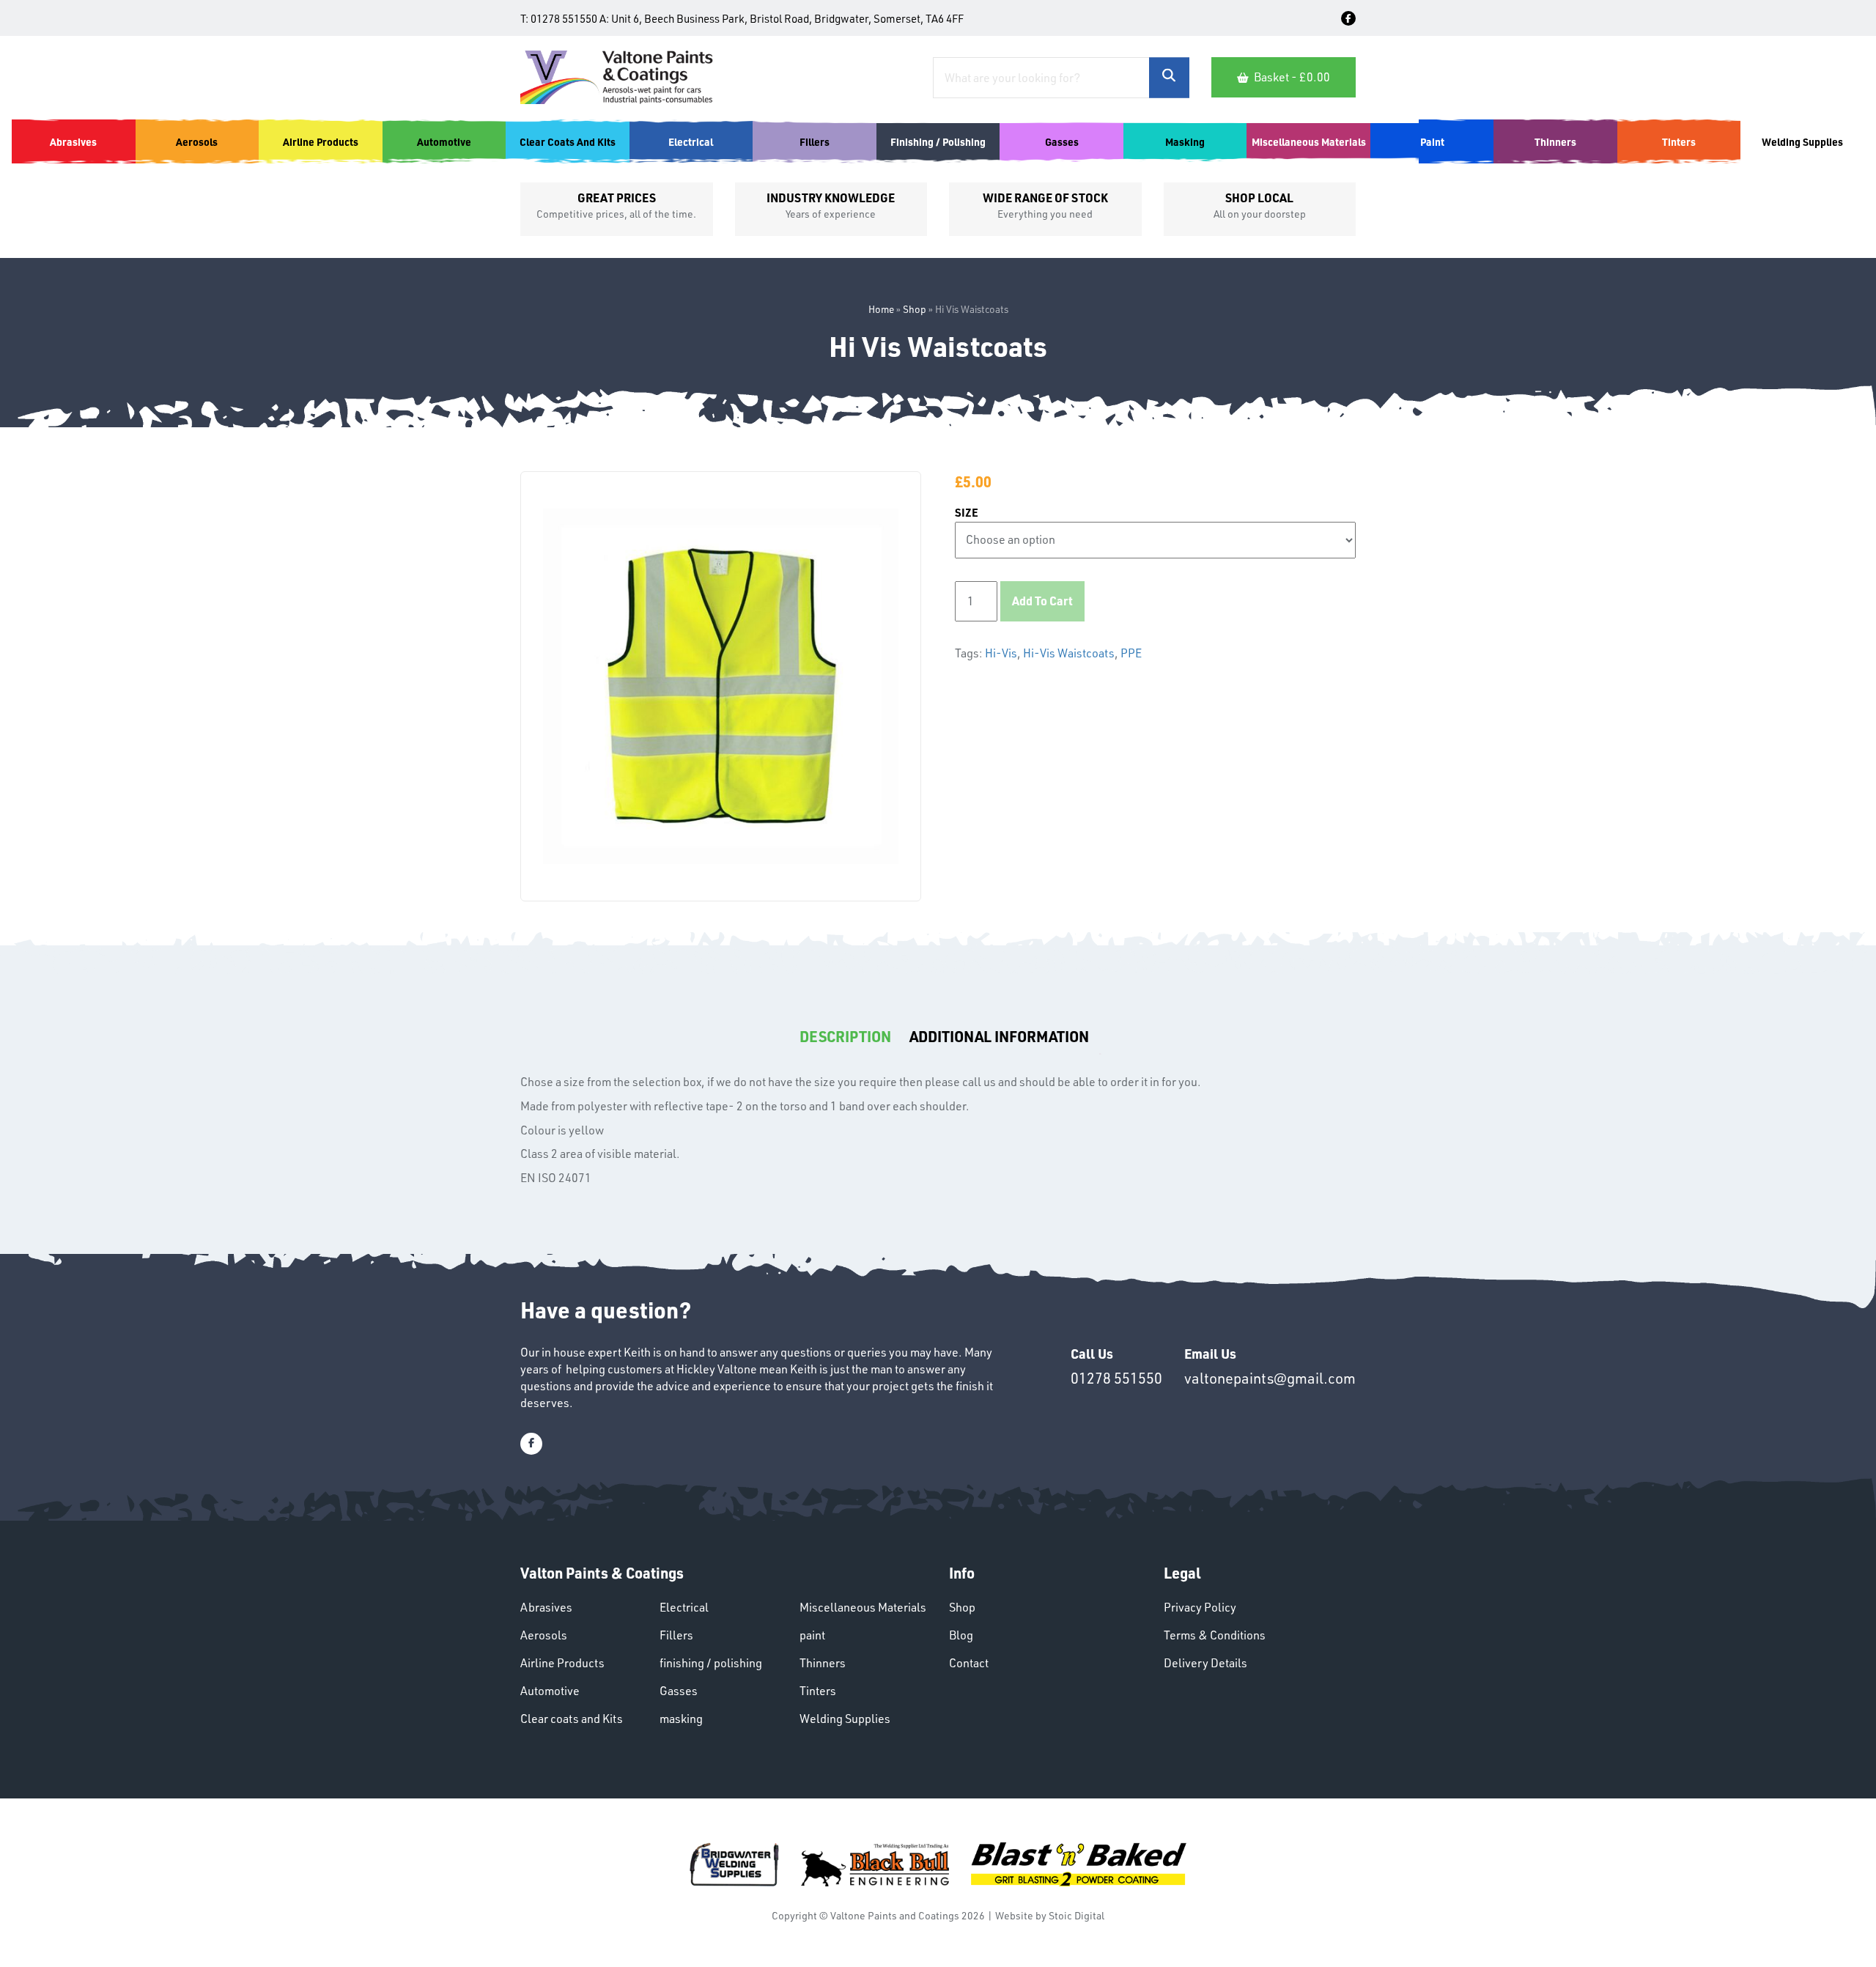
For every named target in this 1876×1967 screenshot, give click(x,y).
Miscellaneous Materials (863, 1607)
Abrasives (546, 1607)
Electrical (684, 1607)
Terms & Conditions (1215, 1635)
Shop (915, 309)
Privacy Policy (1200, 1607)
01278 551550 (564, 19)
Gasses (679, 1691)
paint (812, 1635)
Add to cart (1042, 601)
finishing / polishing (711, 1663)
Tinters (818, 1691)
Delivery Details (1205, 1663)
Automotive (550, 1691)
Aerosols (544, 1635)
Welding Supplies (845, 1719)
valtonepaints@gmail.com (1270, 1378)
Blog (961, 1635)
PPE (1131, 653)
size (967, 513)
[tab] (845, 1037)
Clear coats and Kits (572, 1719)
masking (681, 1719)
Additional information (999, 1036)
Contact (969, 1663)
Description (845, 1036)
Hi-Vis (1001, 653)
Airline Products (562, 1663)
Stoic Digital (1077, 1915)
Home (881, 309)
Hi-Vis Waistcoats (1069, 653)
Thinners (823, 1663)
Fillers (676, 1635)
